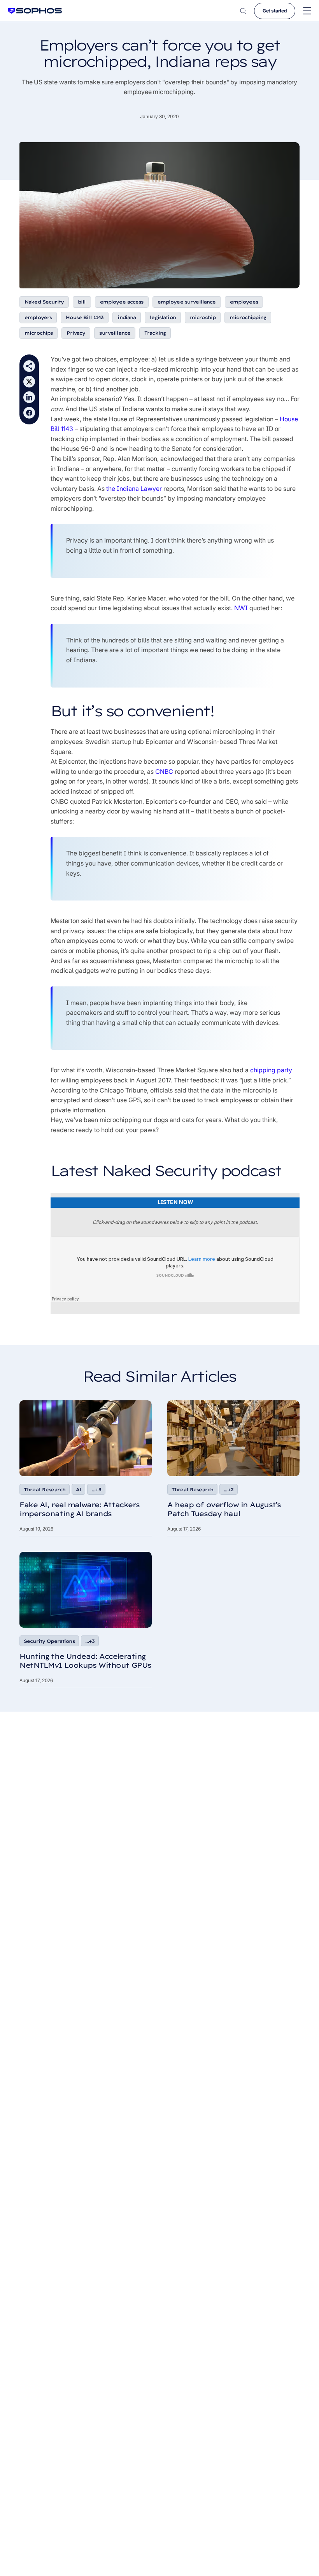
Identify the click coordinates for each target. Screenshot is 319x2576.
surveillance (115, 333)
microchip (203, 317)
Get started (275, 11)
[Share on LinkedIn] (29, 397)
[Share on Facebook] (29, 413)
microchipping (248, 317)
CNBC (164, 771)
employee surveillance (187, 302)
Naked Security (44, 302)
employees (244, 302)
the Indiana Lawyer (134, 489)
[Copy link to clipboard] (29, 366)
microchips (39, 333)
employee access (122, 302)
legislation (163, 317)
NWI (241, 608)
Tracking (155, 333)
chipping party (271, 1070)
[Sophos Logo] (35, 11)
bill (82, 302)
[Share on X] (29, 382)
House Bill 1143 (85, 317)
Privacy (76, 333)
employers (38, 317)
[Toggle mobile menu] (307, 11)
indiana (127, 317)
